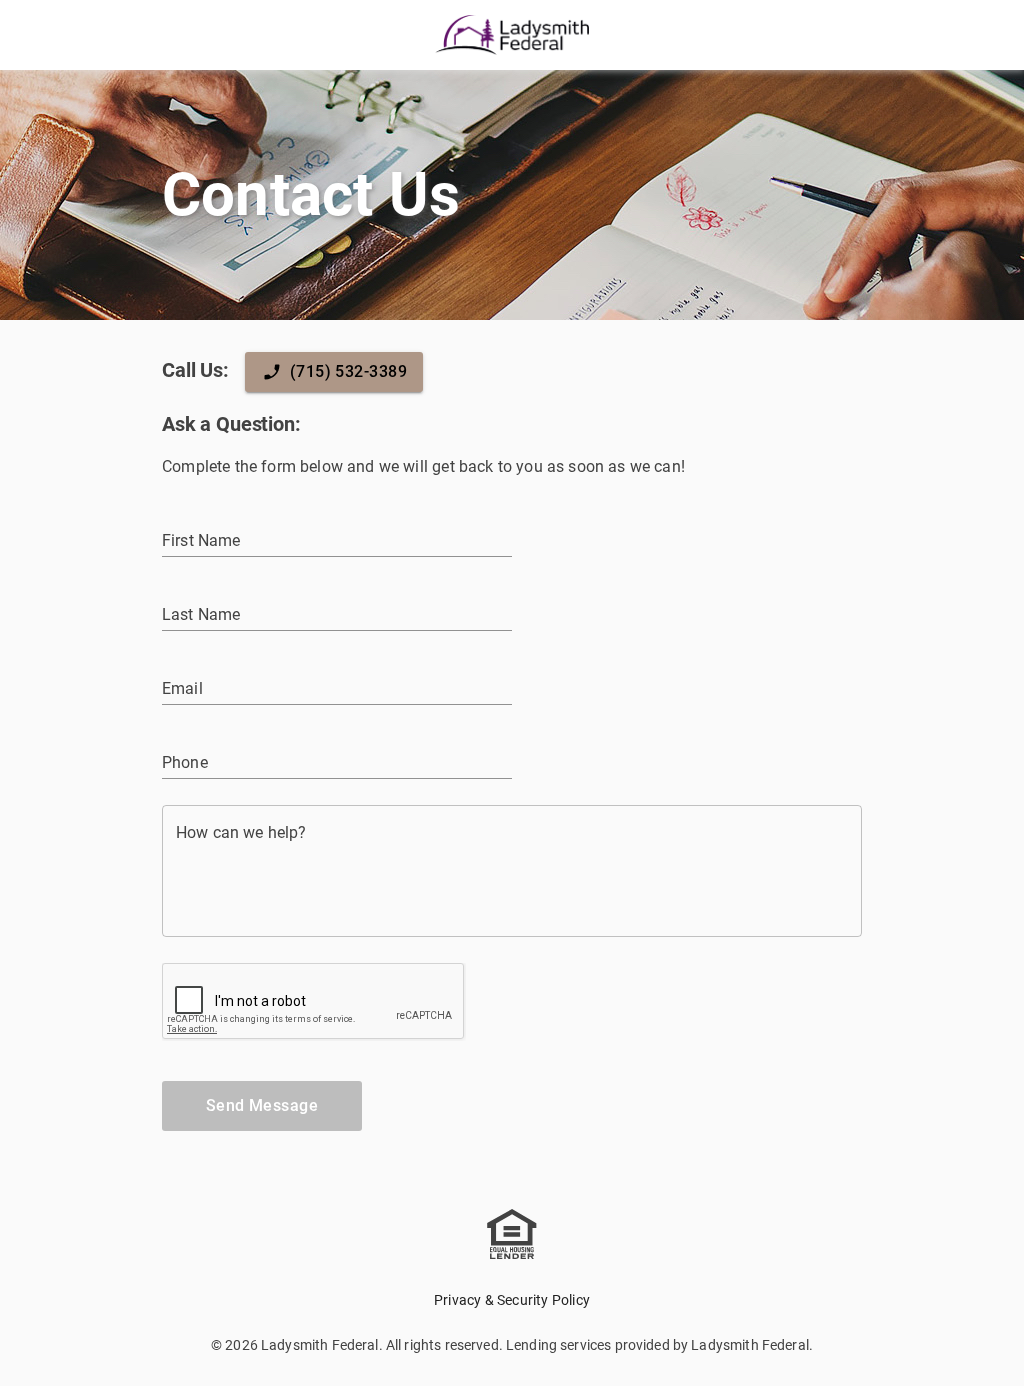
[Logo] (512, 35)
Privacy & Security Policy (512, 1300)
